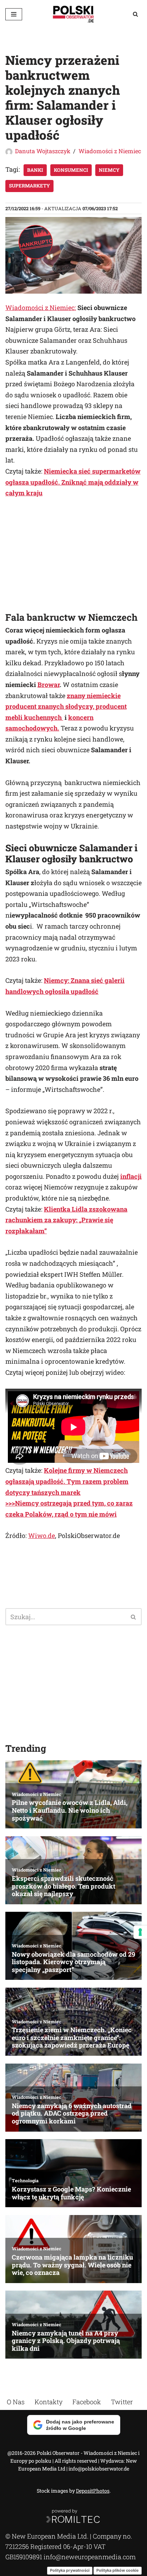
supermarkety (29, 186)
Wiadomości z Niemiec (110, 151)
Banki (35, 170)
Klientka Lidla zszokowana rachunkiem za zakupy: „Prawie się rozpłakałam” (66, 1220)
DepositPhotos (93, 2491)
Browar (49, 685)
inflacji (131, 1176)
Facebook (87, 2402)
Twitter (122, 2402)
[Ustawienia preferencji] (140, 1932)
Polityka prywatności (70, 2570)
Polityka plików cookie (118, 2570)
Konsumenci (71, 170)
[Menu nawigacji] (14, 14)
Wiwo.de (42, 1535)
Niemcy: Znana (67, 980)
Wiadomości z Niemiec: (41, 308)
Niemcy (109, 170)
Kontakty (49, 2402)
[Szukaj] (135, 14)
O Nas (16, 2402)
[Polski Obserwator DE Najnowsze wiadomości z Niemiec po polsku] (73, 14)
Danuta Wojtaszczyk (43, 151)
